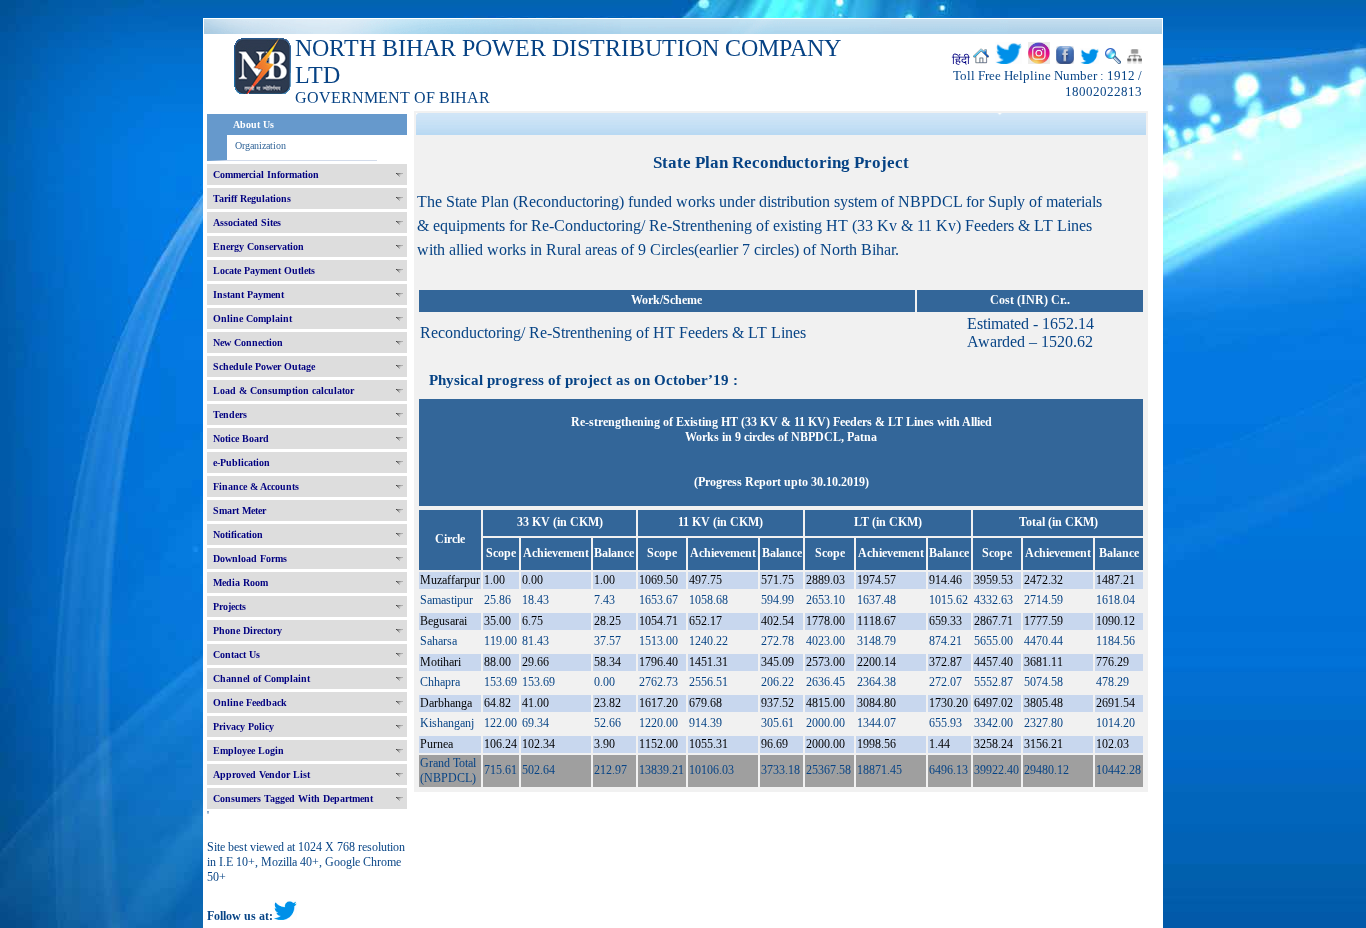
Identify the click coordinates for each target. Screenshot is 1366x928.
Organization (260, 145)
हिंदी (961, 60)
